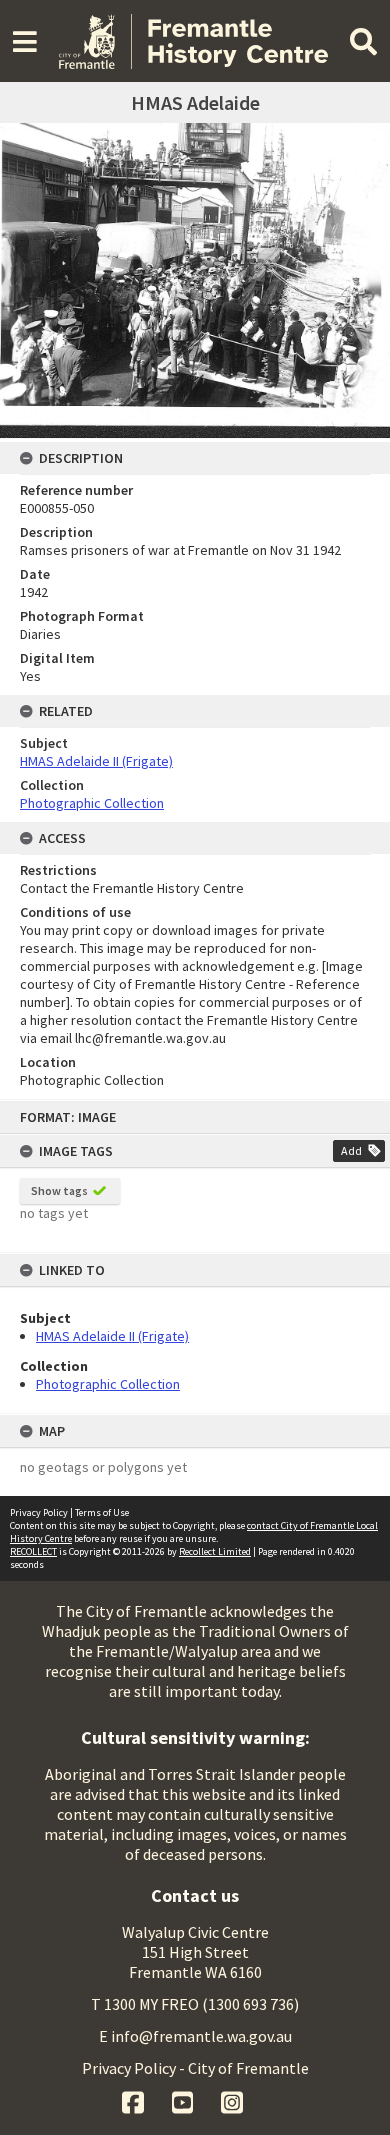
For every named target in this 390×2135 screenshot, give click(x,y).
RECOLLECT (33, 1551)
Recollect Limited (215, 1551)
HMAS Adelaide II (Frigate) (112, 1336)
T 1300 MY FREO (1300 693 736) (195, 2004)
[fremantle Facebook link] (134, 2100)
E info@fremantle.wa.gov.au (195, 2036)
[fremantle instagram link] (232, 2100)
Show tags (59, 1190)
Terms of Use (102, 1512)
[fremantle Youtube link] (184, 2100)
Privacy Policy (39, 1512)
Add (351, 1150)
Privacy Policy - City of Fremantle (195, 2068)
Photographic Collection (108, 1384)
